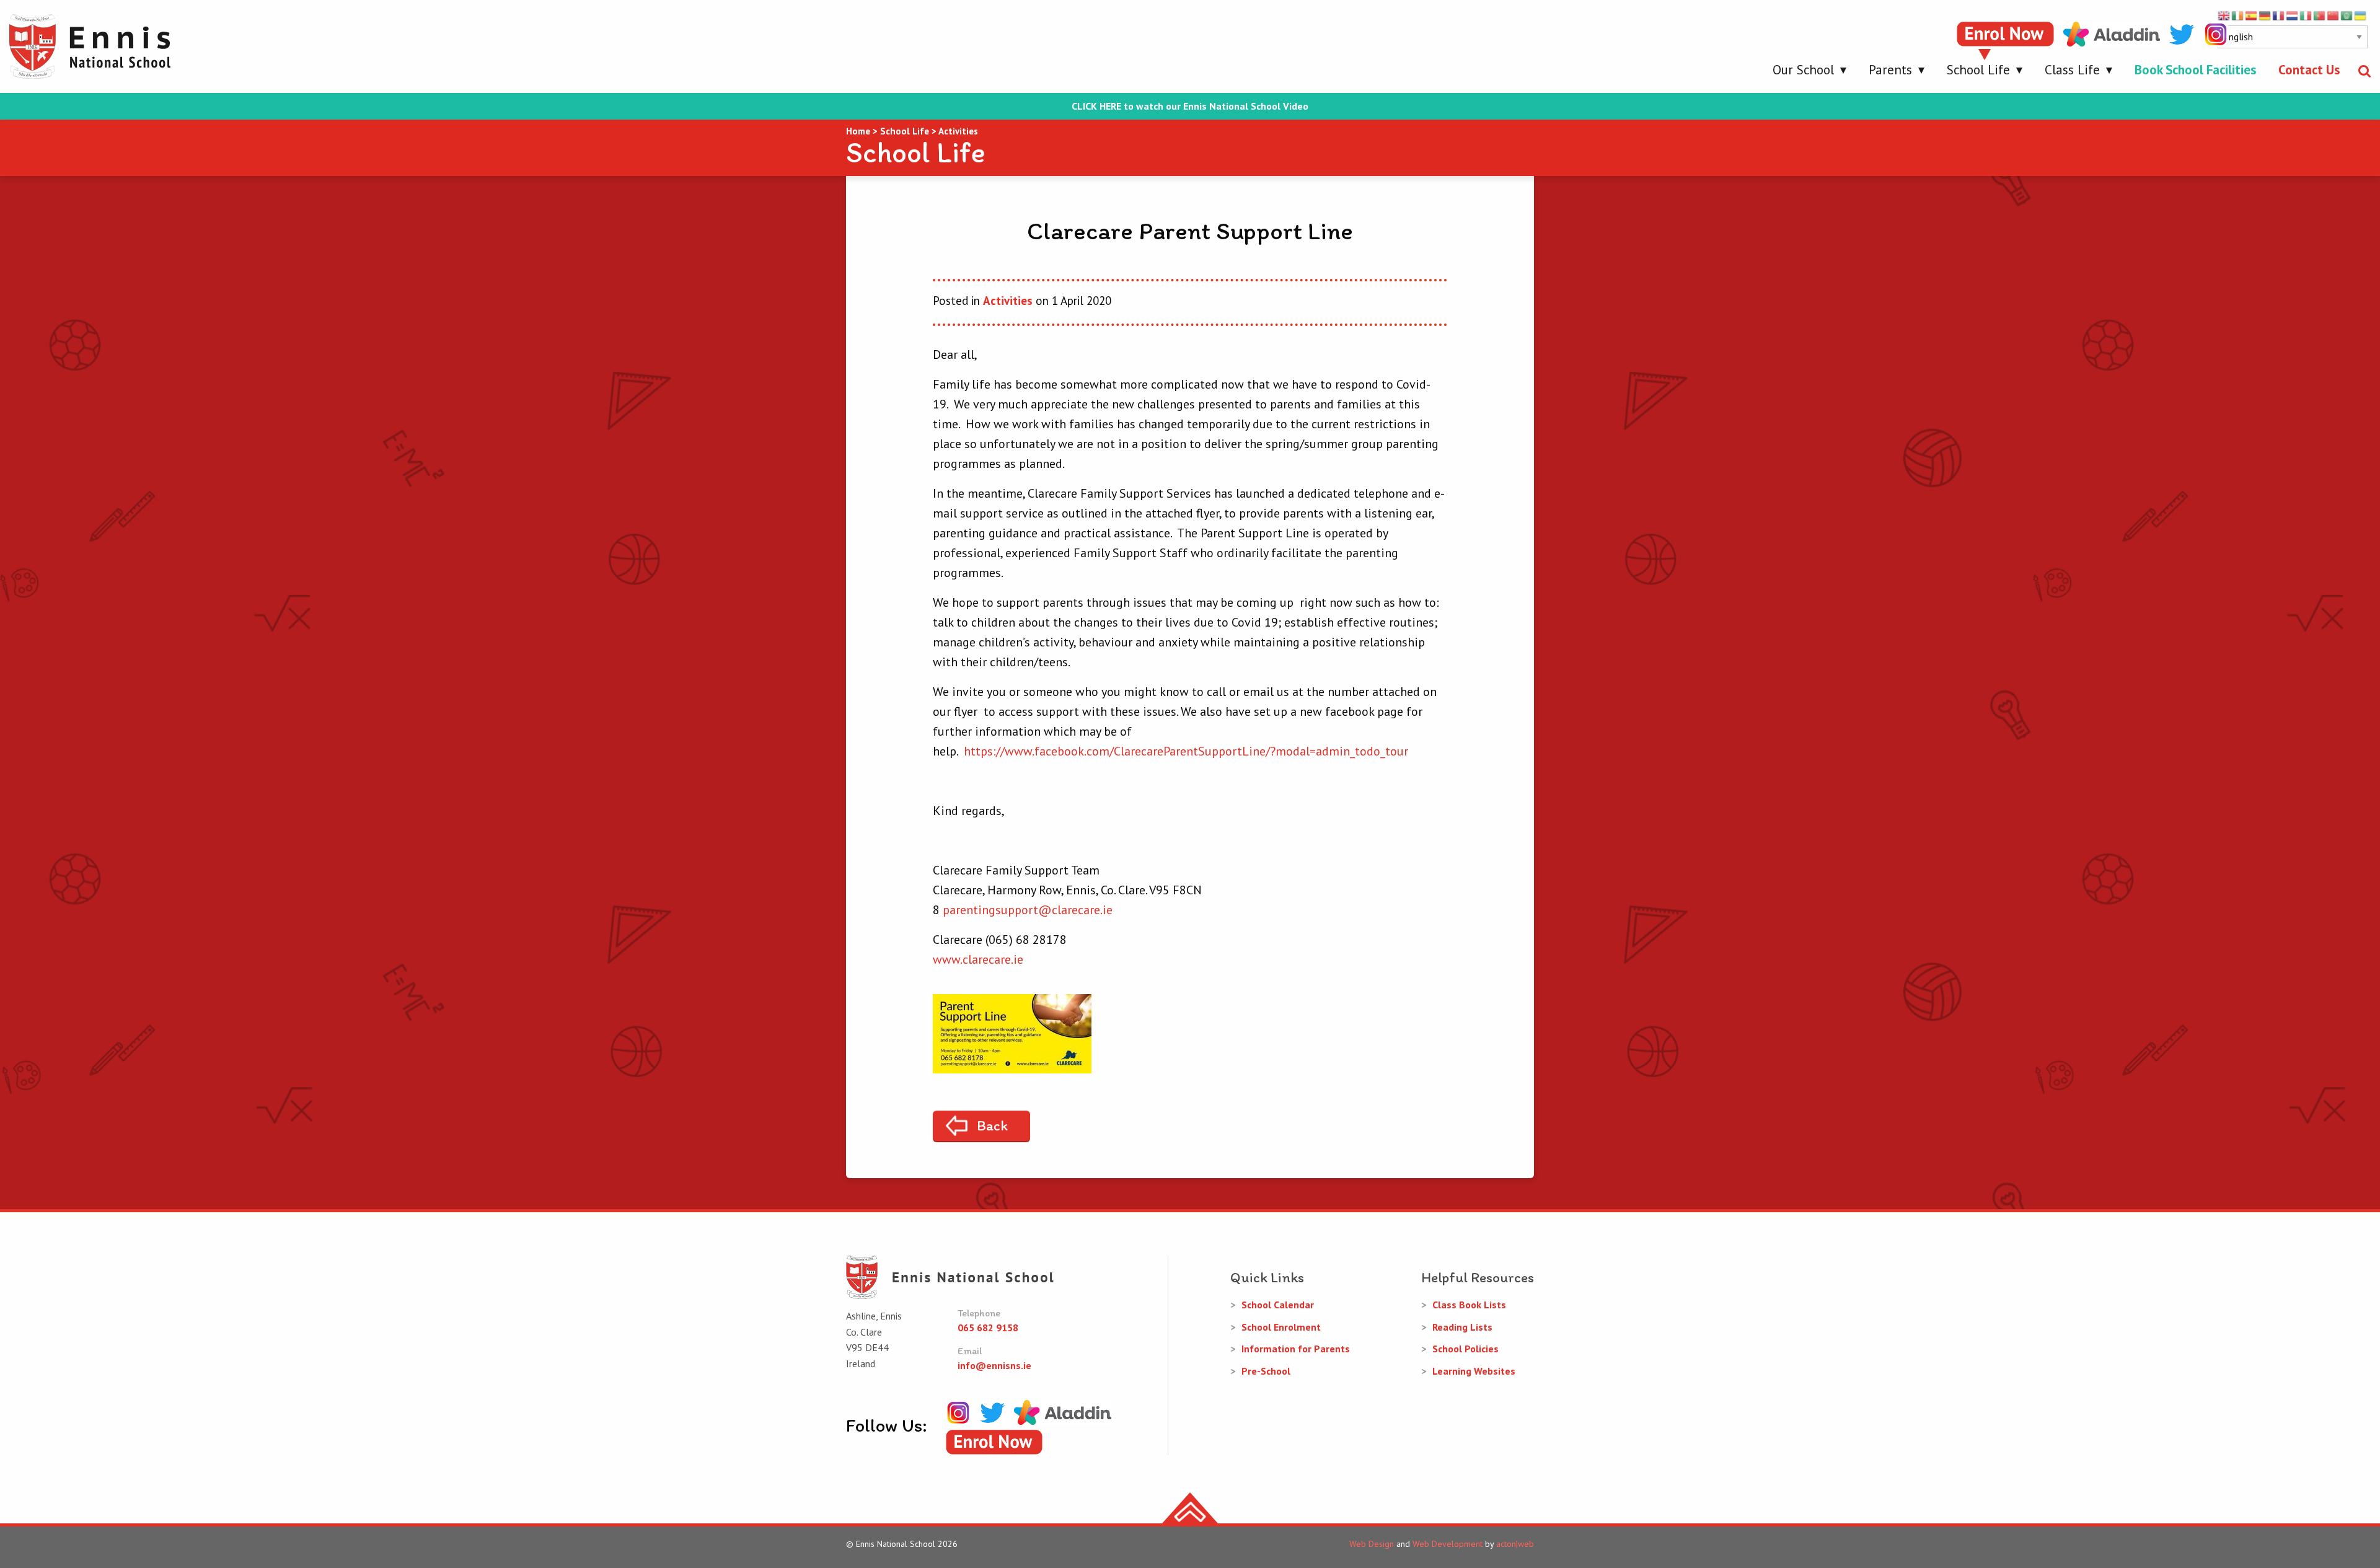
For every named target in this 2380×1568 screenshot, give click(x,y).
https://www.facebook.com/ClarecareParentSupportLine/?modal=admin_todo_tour (1186, 751)
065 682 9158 (988, 1328)
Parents (1890, 70)
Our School (1803, 70)
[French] (2279, 15)
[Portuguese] (2320, 15)
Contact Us (2309, 70)
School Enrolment (1281, 1327)
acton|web (1515, 1544)
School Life (1978, 70)
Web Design (1372, 1544)
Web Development (1448, 1544)
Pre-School (1266, 1371)
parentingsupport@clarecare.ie (1028, 910)
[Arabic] (2347, 15)
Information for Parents (1296, 1349)
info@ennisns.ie (994, 1365)
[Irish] (2238, 15)
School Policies (1465, 1349)
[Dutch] (2293, 15)
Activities (1008, 301)
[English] (2224, 15)
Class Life (2072, 70)
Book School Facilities (2195, 70)
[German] (2265, 15)
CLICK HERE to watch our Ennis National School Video (1190, 106)
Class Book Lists (1469, 1305)
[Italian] (2306, 15)
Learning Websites (1474, 1371)
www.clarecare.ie (978, 959)
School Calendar (1278, 1305)
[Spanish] (2252, 15)
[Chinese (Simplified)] (2334, 15)
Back (992, 1125)
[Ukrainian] (2361, 15)
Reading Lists (1462, 1327)
